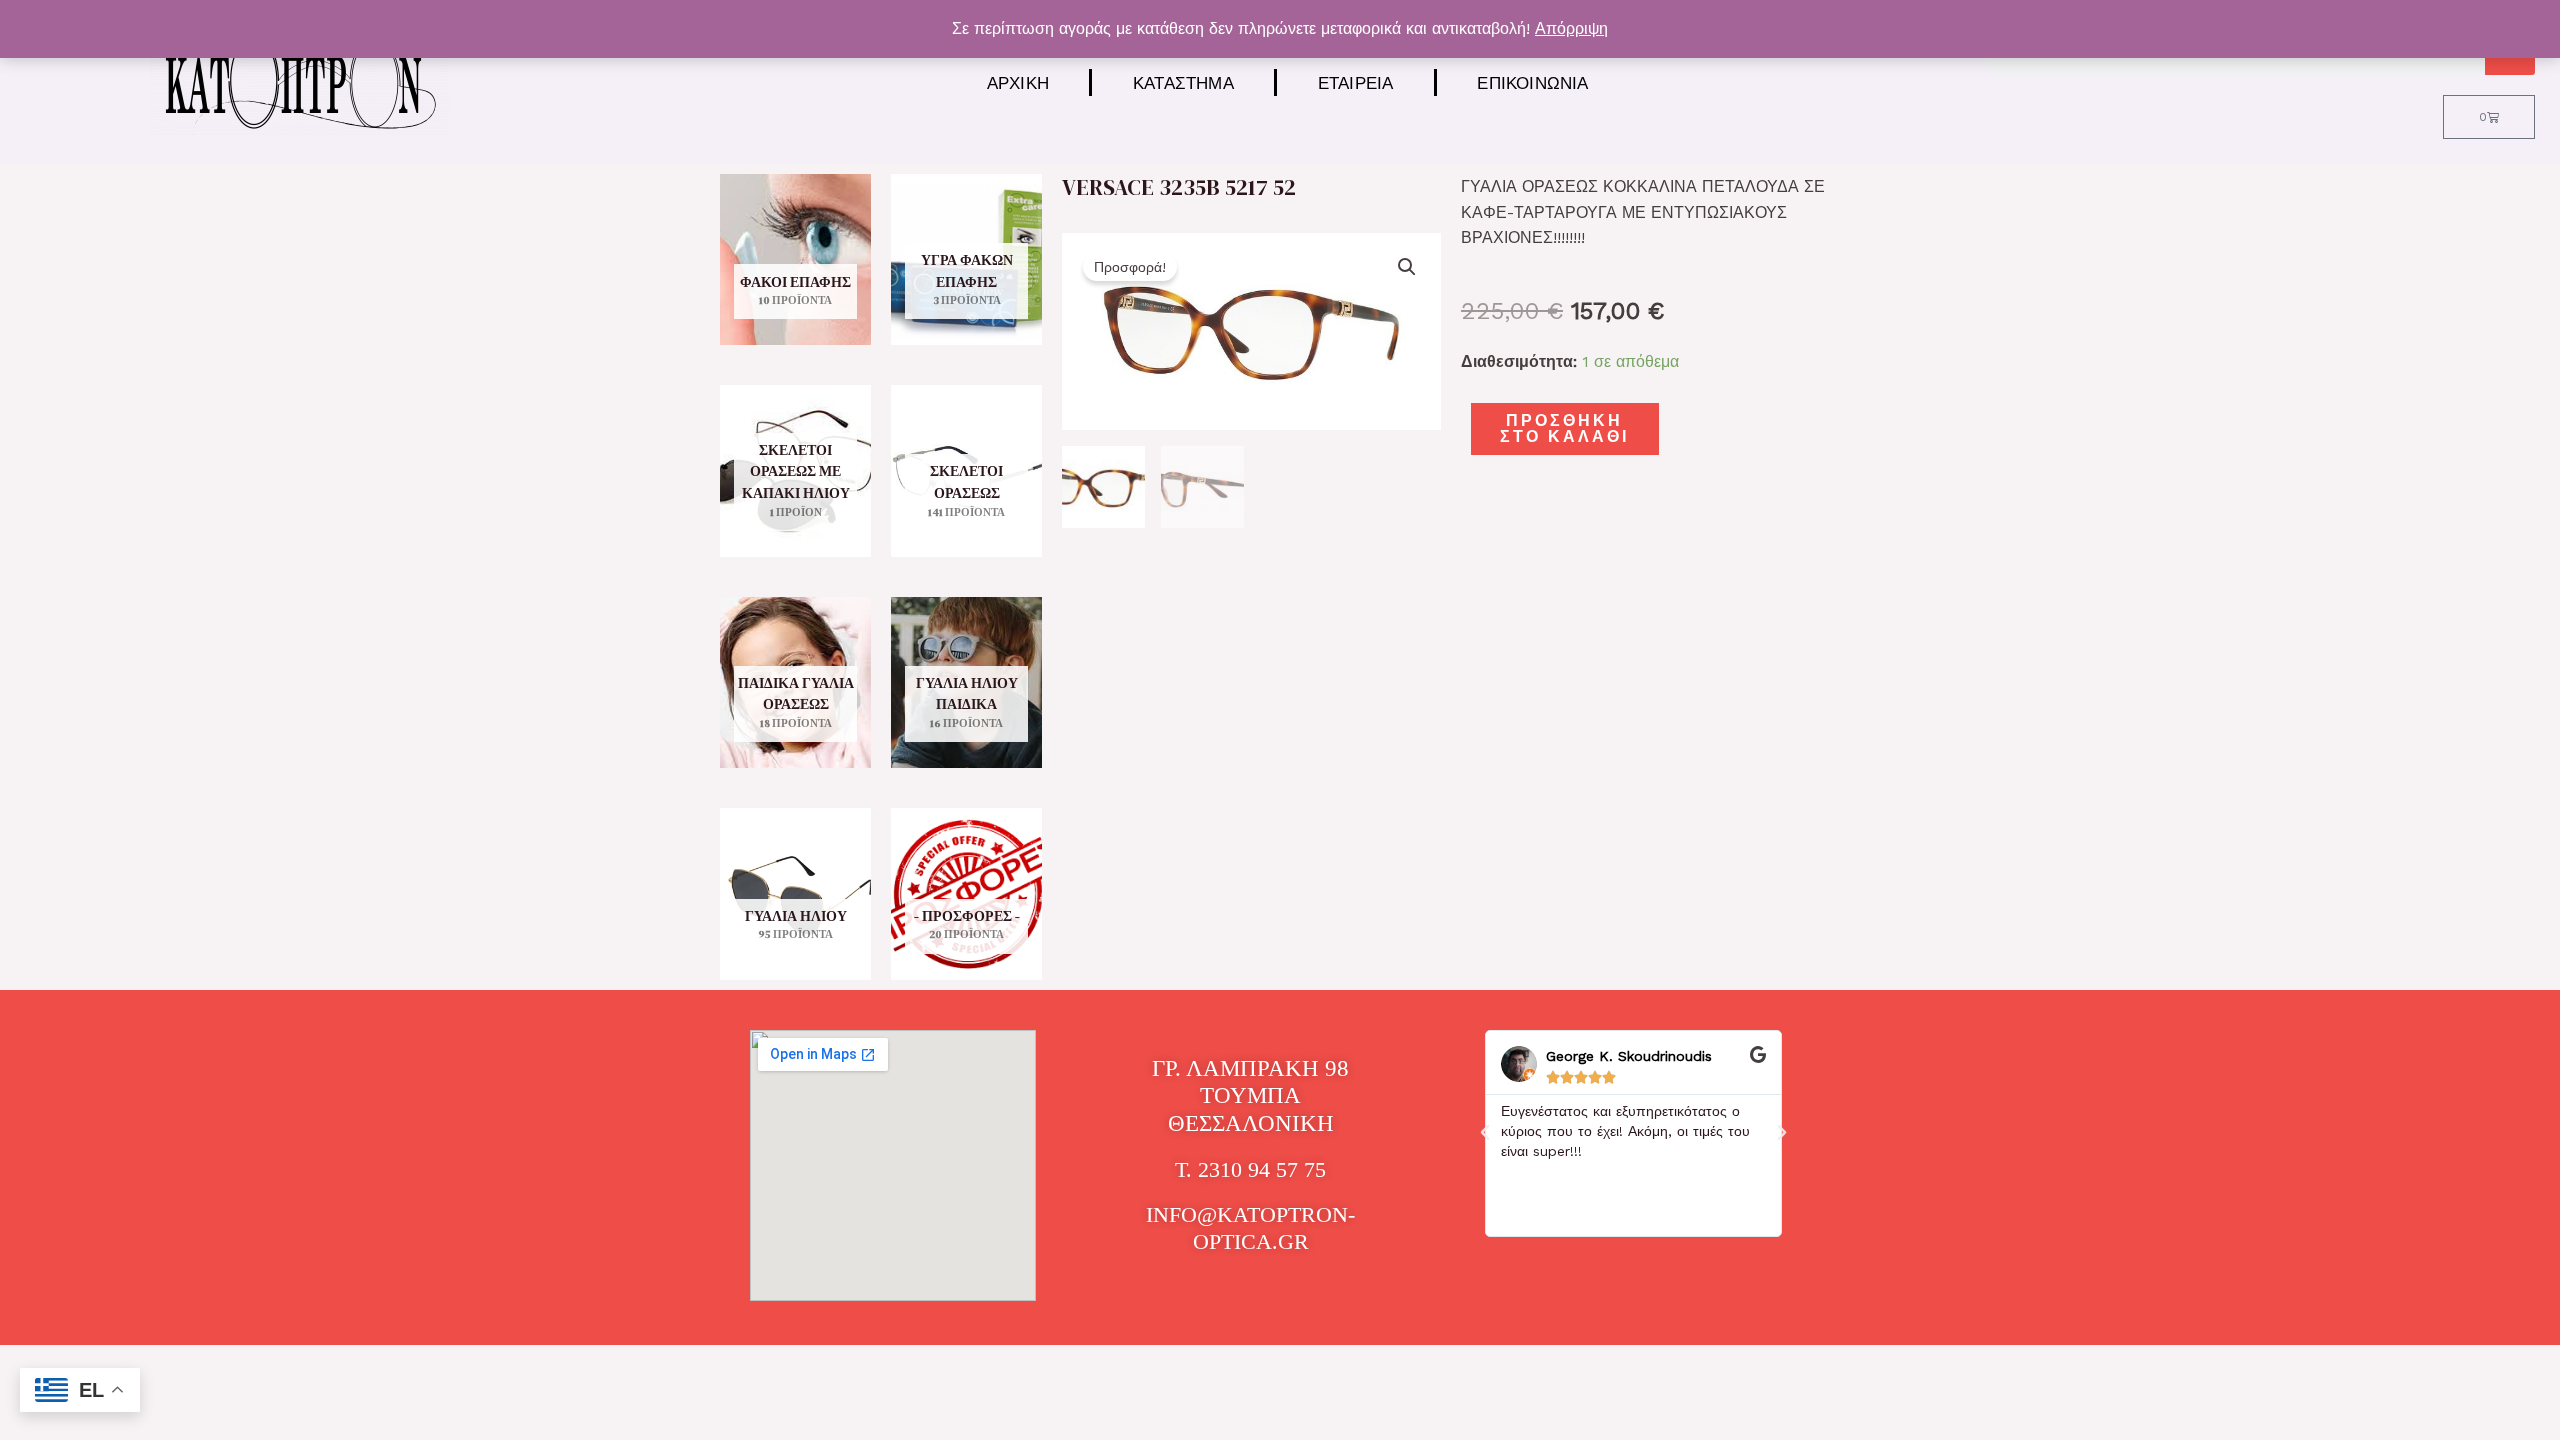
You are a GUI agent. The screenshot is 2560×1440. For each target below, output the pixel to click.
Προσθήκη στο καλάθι (1564, 428)
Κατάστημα (1183, 82)
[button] (1407, 267)
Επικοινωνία (1532, 82)
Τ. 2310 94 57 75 (1250, 1169)
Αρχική (1018, 82)
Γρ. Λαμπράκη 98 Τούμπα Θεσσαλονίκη (1250, 1096)
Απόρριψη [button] (1571, 28)
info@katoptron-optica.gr (1250, 1227)
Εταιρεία (1356, 82)
